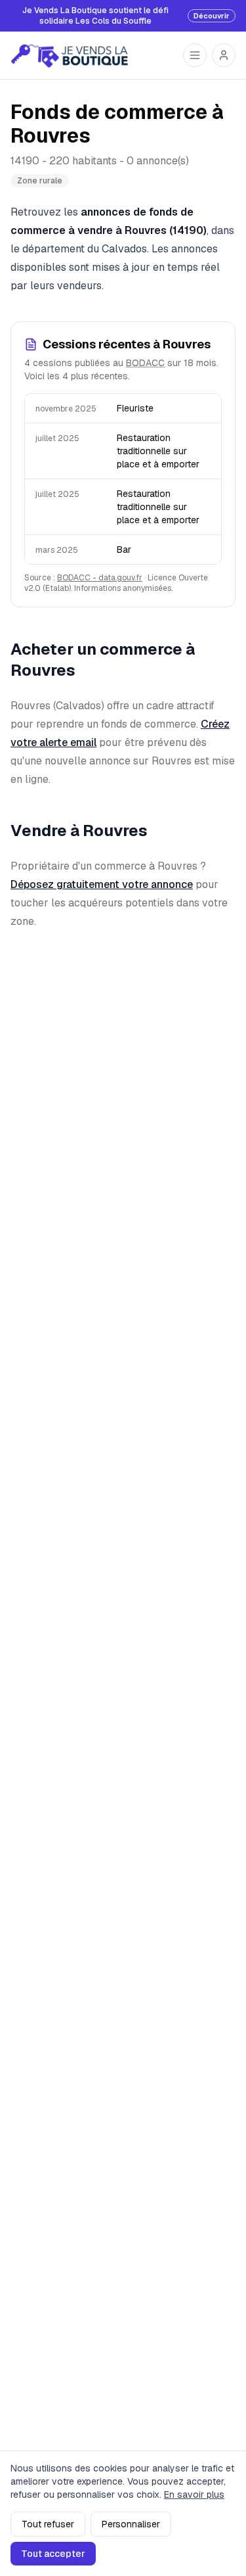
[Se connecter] (224, 55)
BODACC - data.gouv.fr (100, 578)
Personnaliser (131, 2524)
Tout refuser (48, 2524)
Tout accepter (53, 2554)
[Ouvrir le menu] (195, 55)
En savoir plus (194, 2494)
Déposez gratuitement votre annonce (102, 884)
